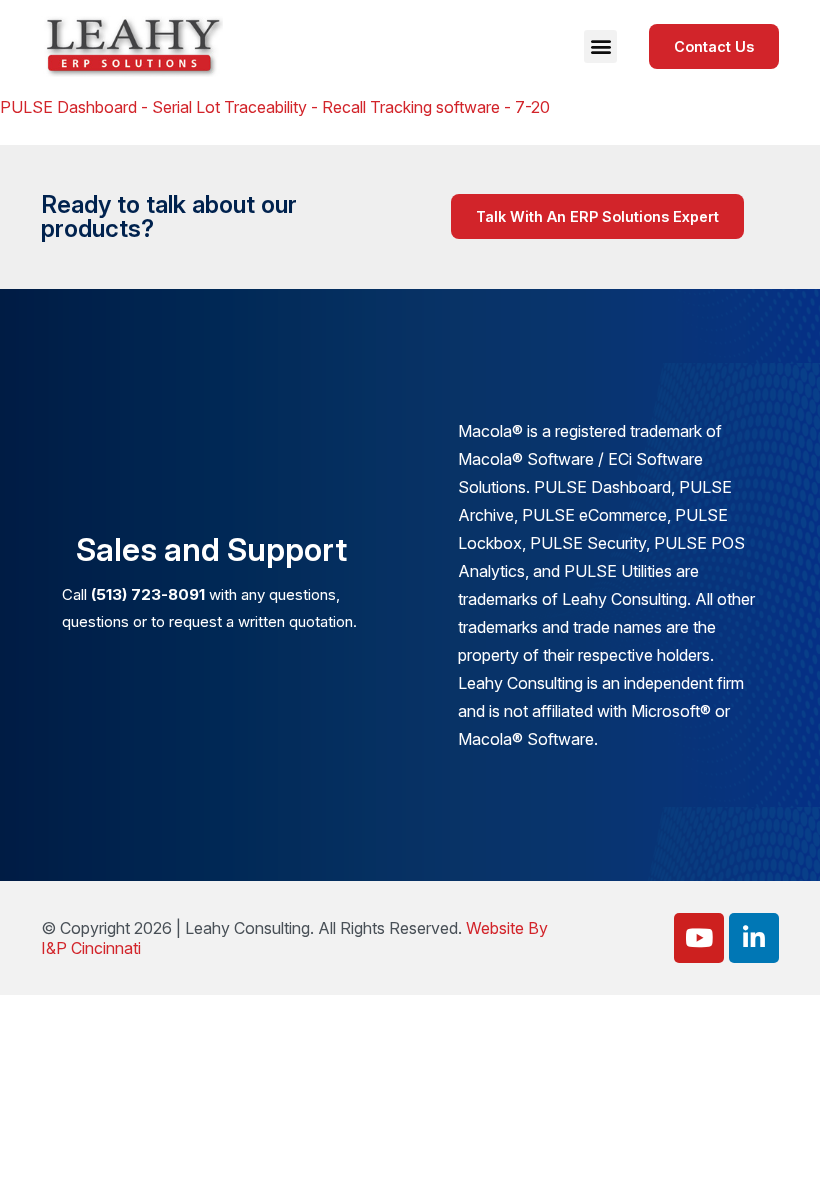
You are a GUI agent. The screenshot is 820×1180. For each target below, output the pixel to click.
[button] (600, 46)
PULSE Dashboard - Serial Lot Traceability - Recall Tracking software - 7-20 (275, 107)
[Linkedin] (754, 938)
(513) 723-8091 (148, 594)
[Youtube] (699, 938)
